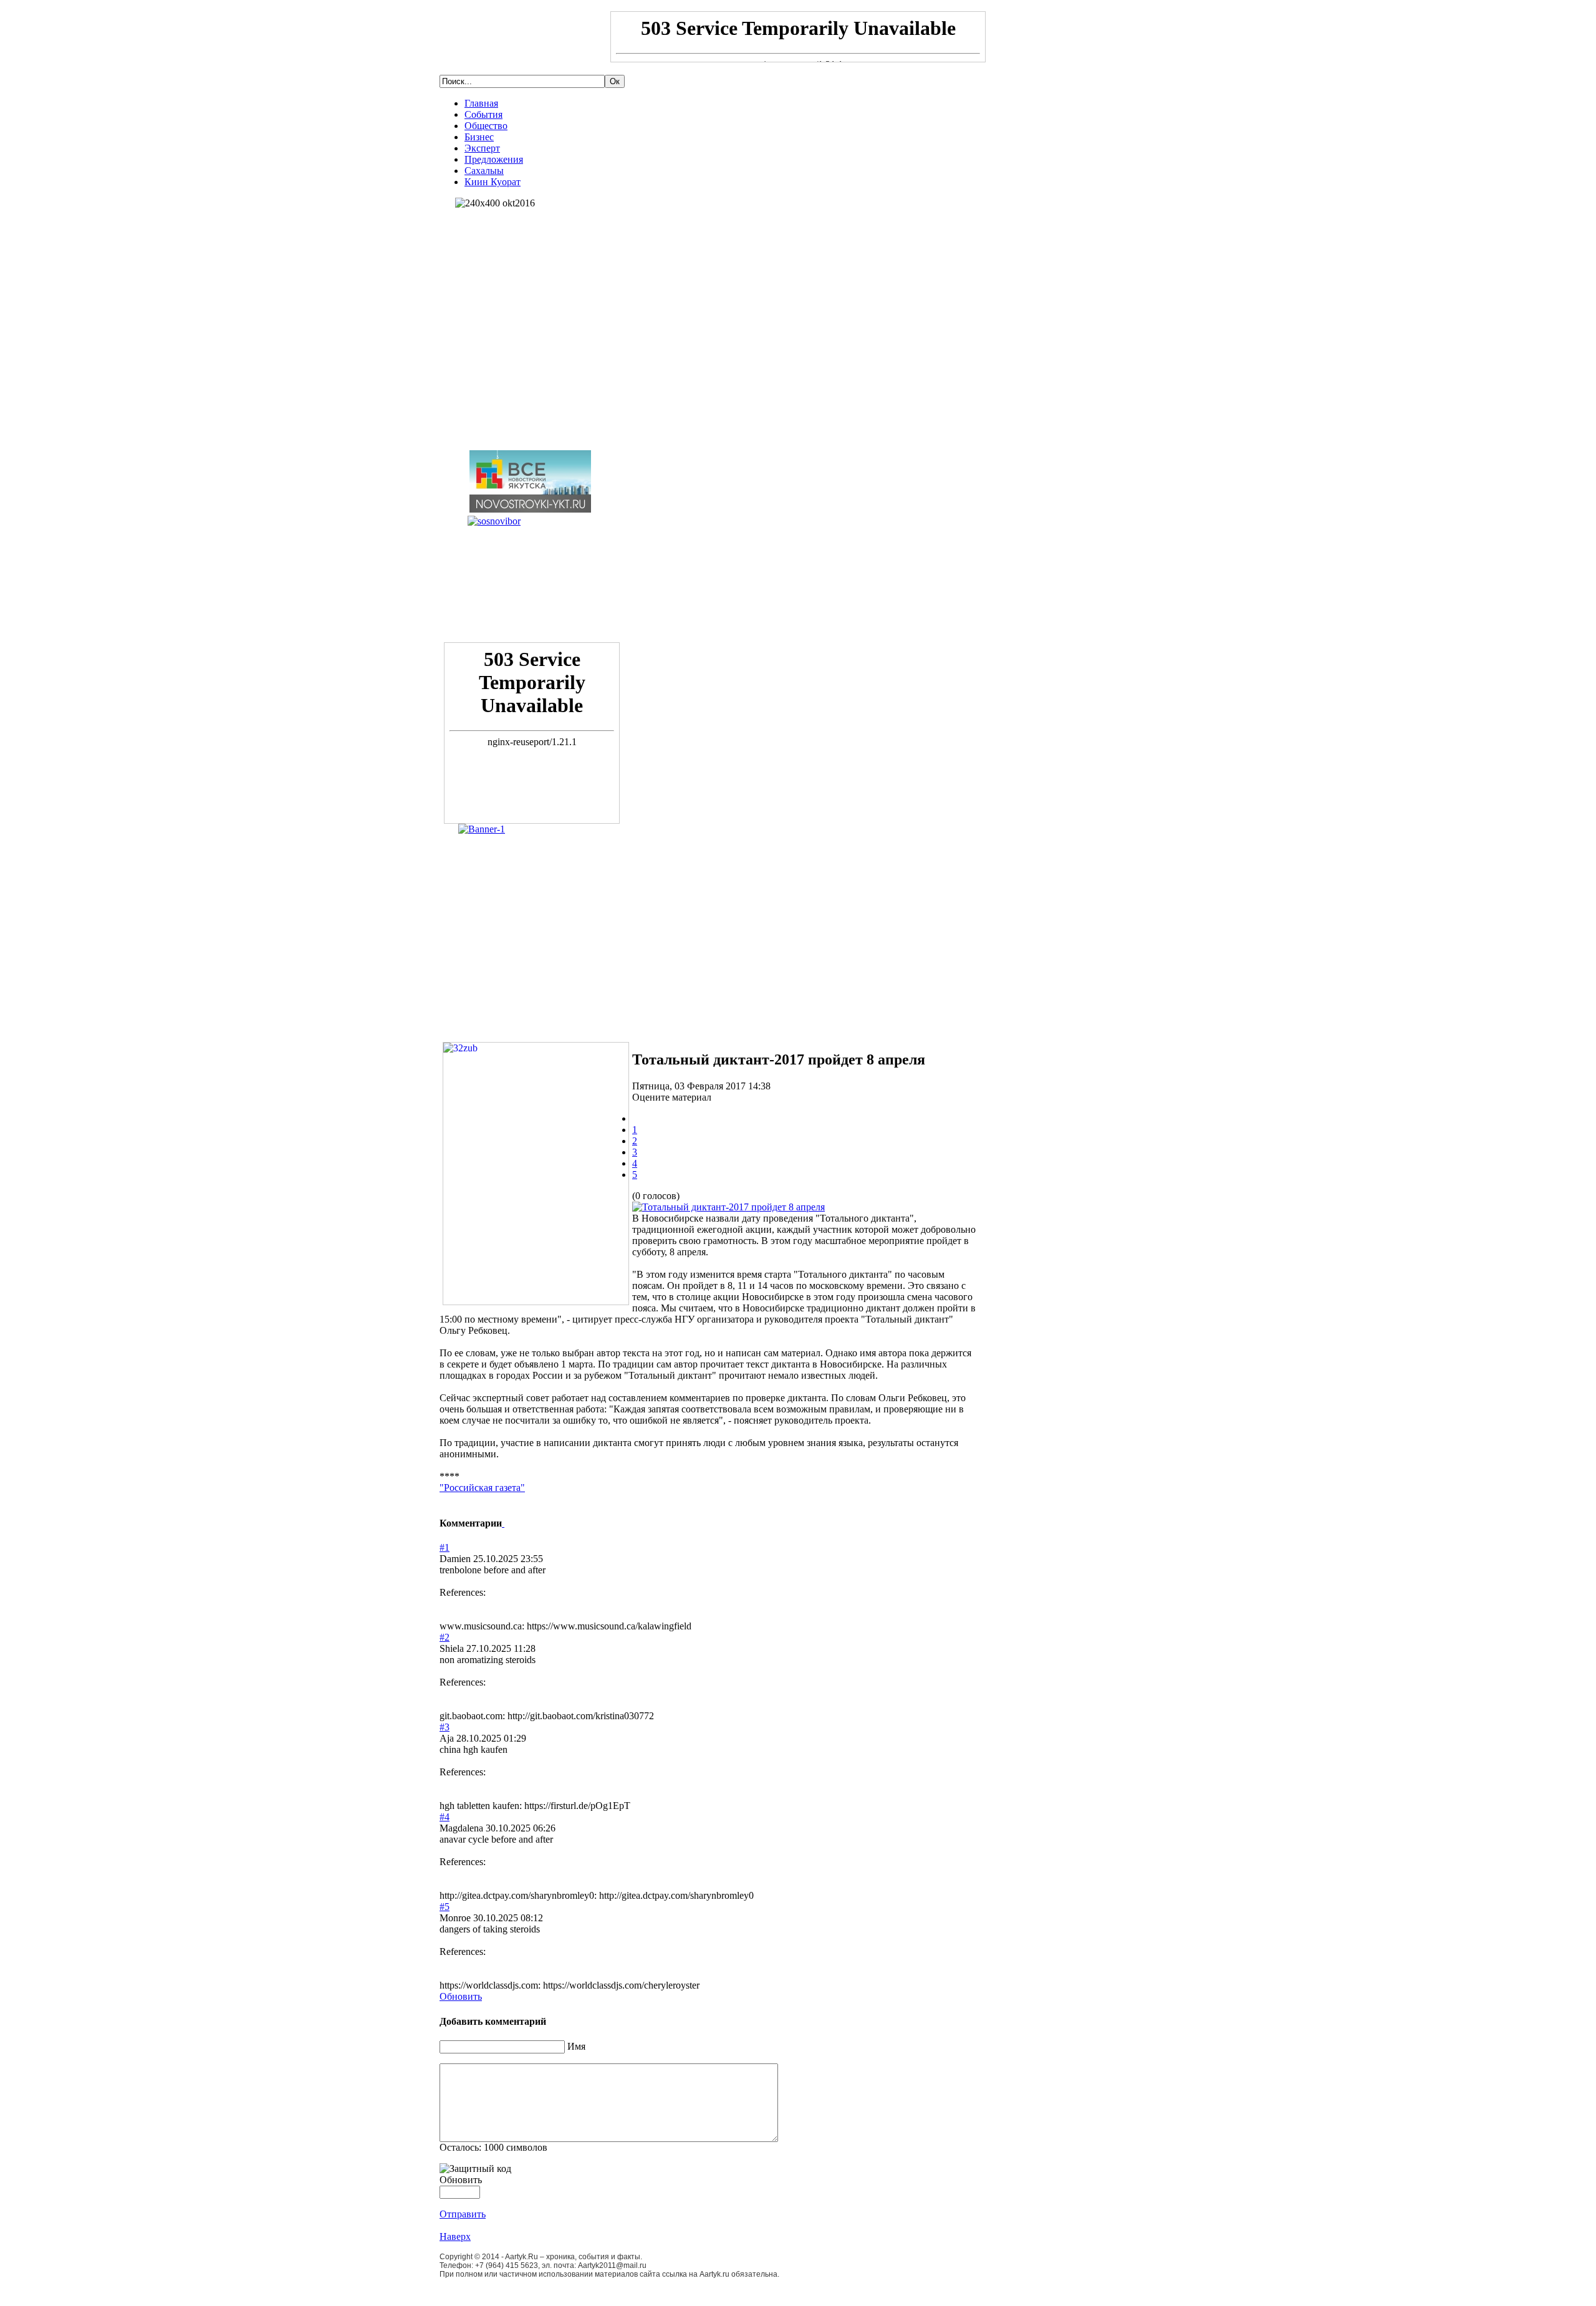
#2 (445, 1637)
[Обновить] (503, 1523)
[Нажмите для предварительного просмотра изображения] (728, 1207)
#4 (445, 1817)
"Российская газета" (482, 1488)
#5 (445, 1907)
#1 (445, 1547)
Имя (576, 2046)
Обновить (461, 1996)
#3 (445, 1727)
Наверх (455, 2236)
